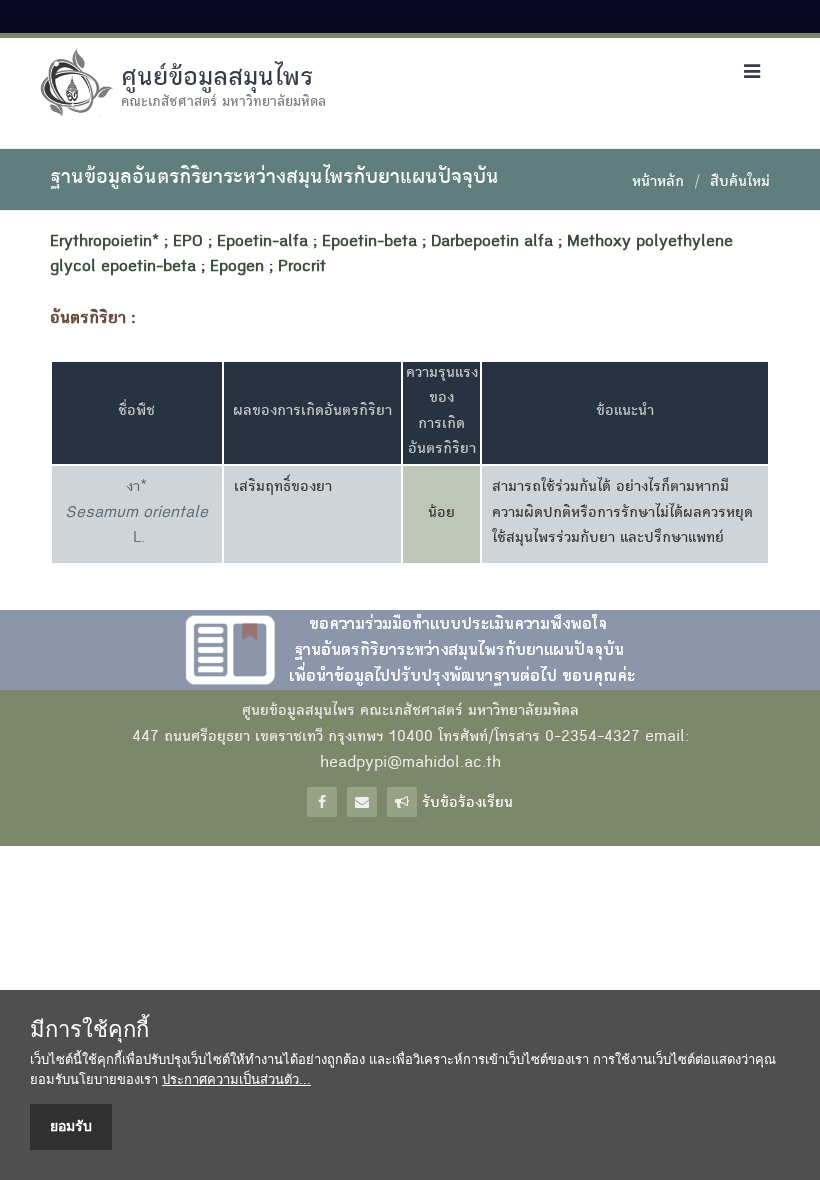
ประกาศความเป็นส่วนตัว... (236, 1079)
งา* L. (136, 513)
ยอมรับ (71, 1126)
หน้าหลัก (658, 183)
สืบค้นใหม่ (740, 183)
